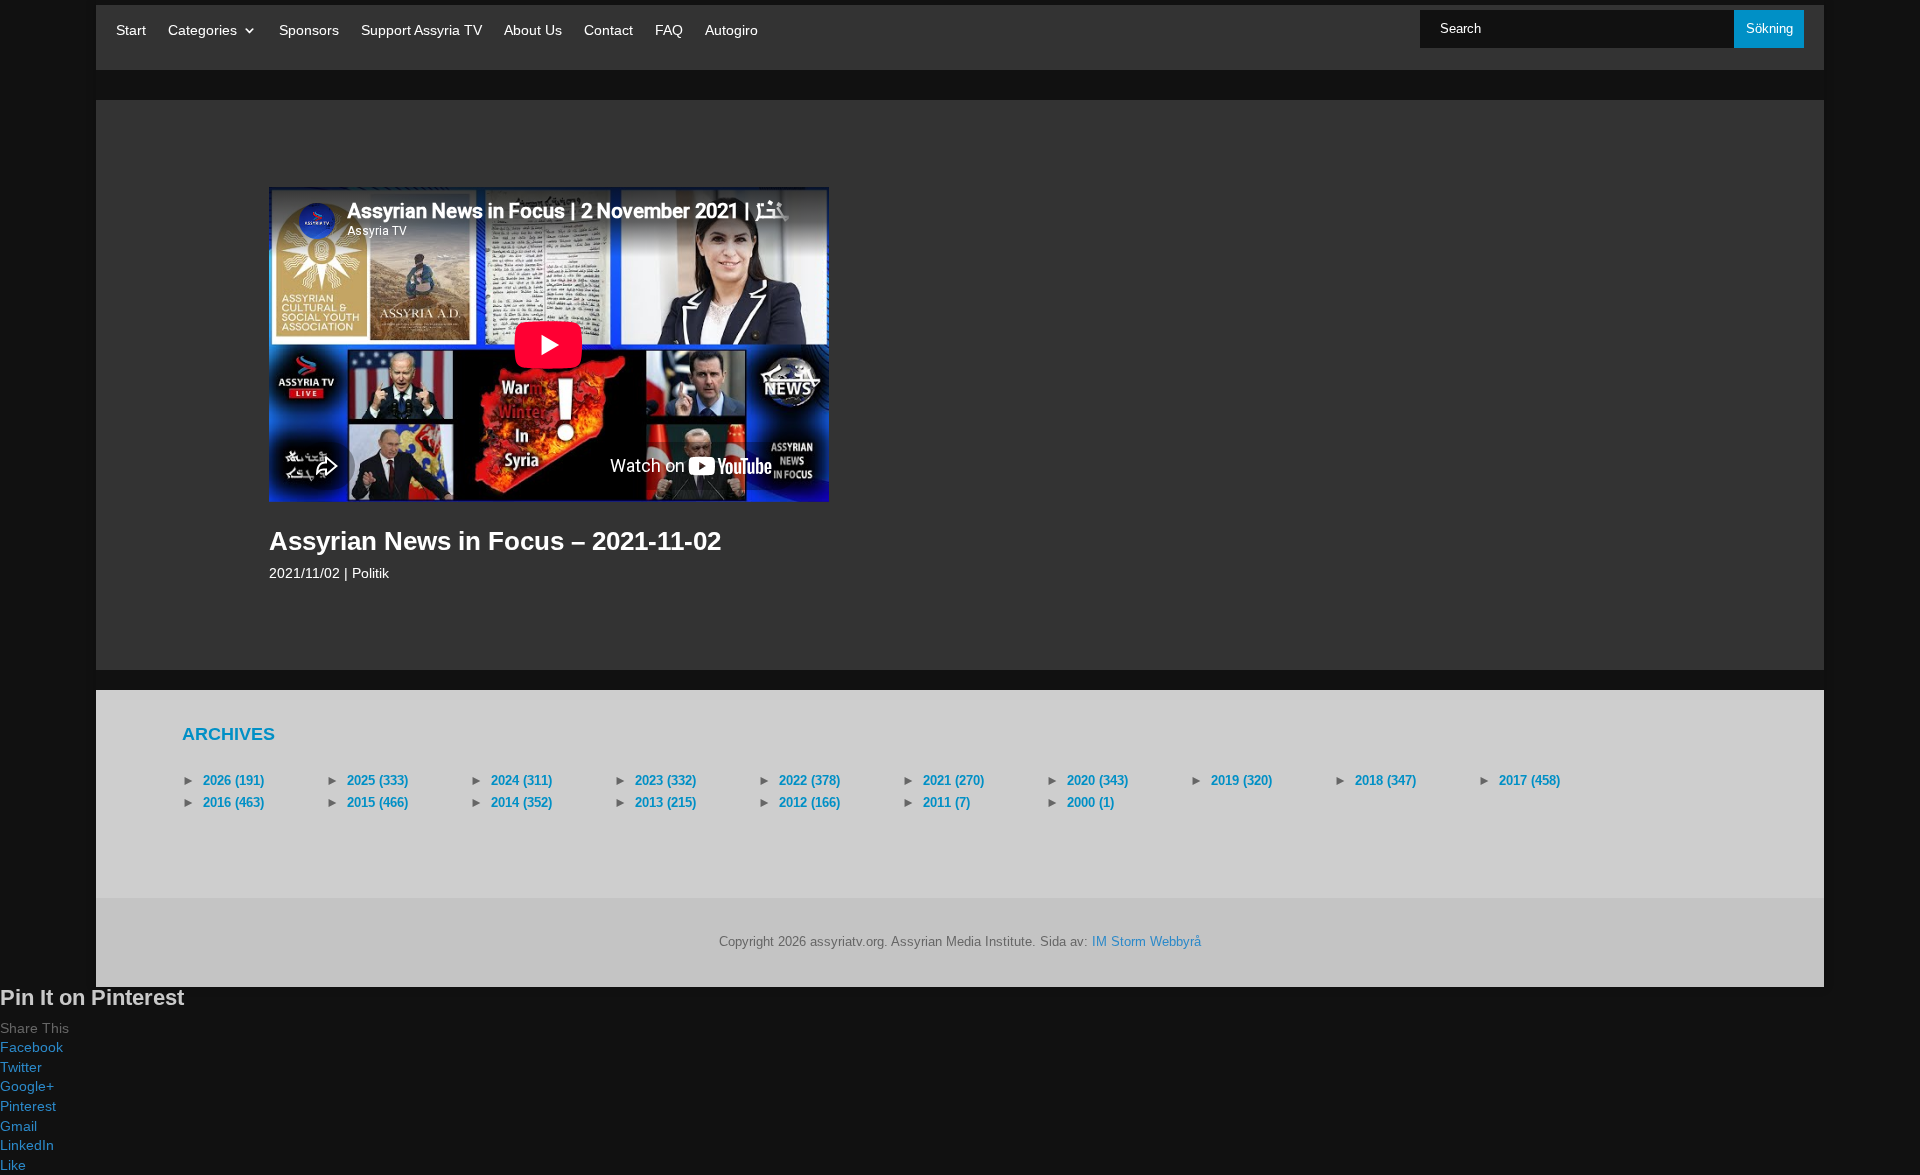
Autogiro (731, 30)
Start (131, 30)
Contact (608, 30)
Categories (202, 30)
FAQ (669, 30)
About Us (533, 30)
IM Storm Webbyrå (1146, 941)
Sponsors (309, 30)
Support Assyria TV (421, 30)
